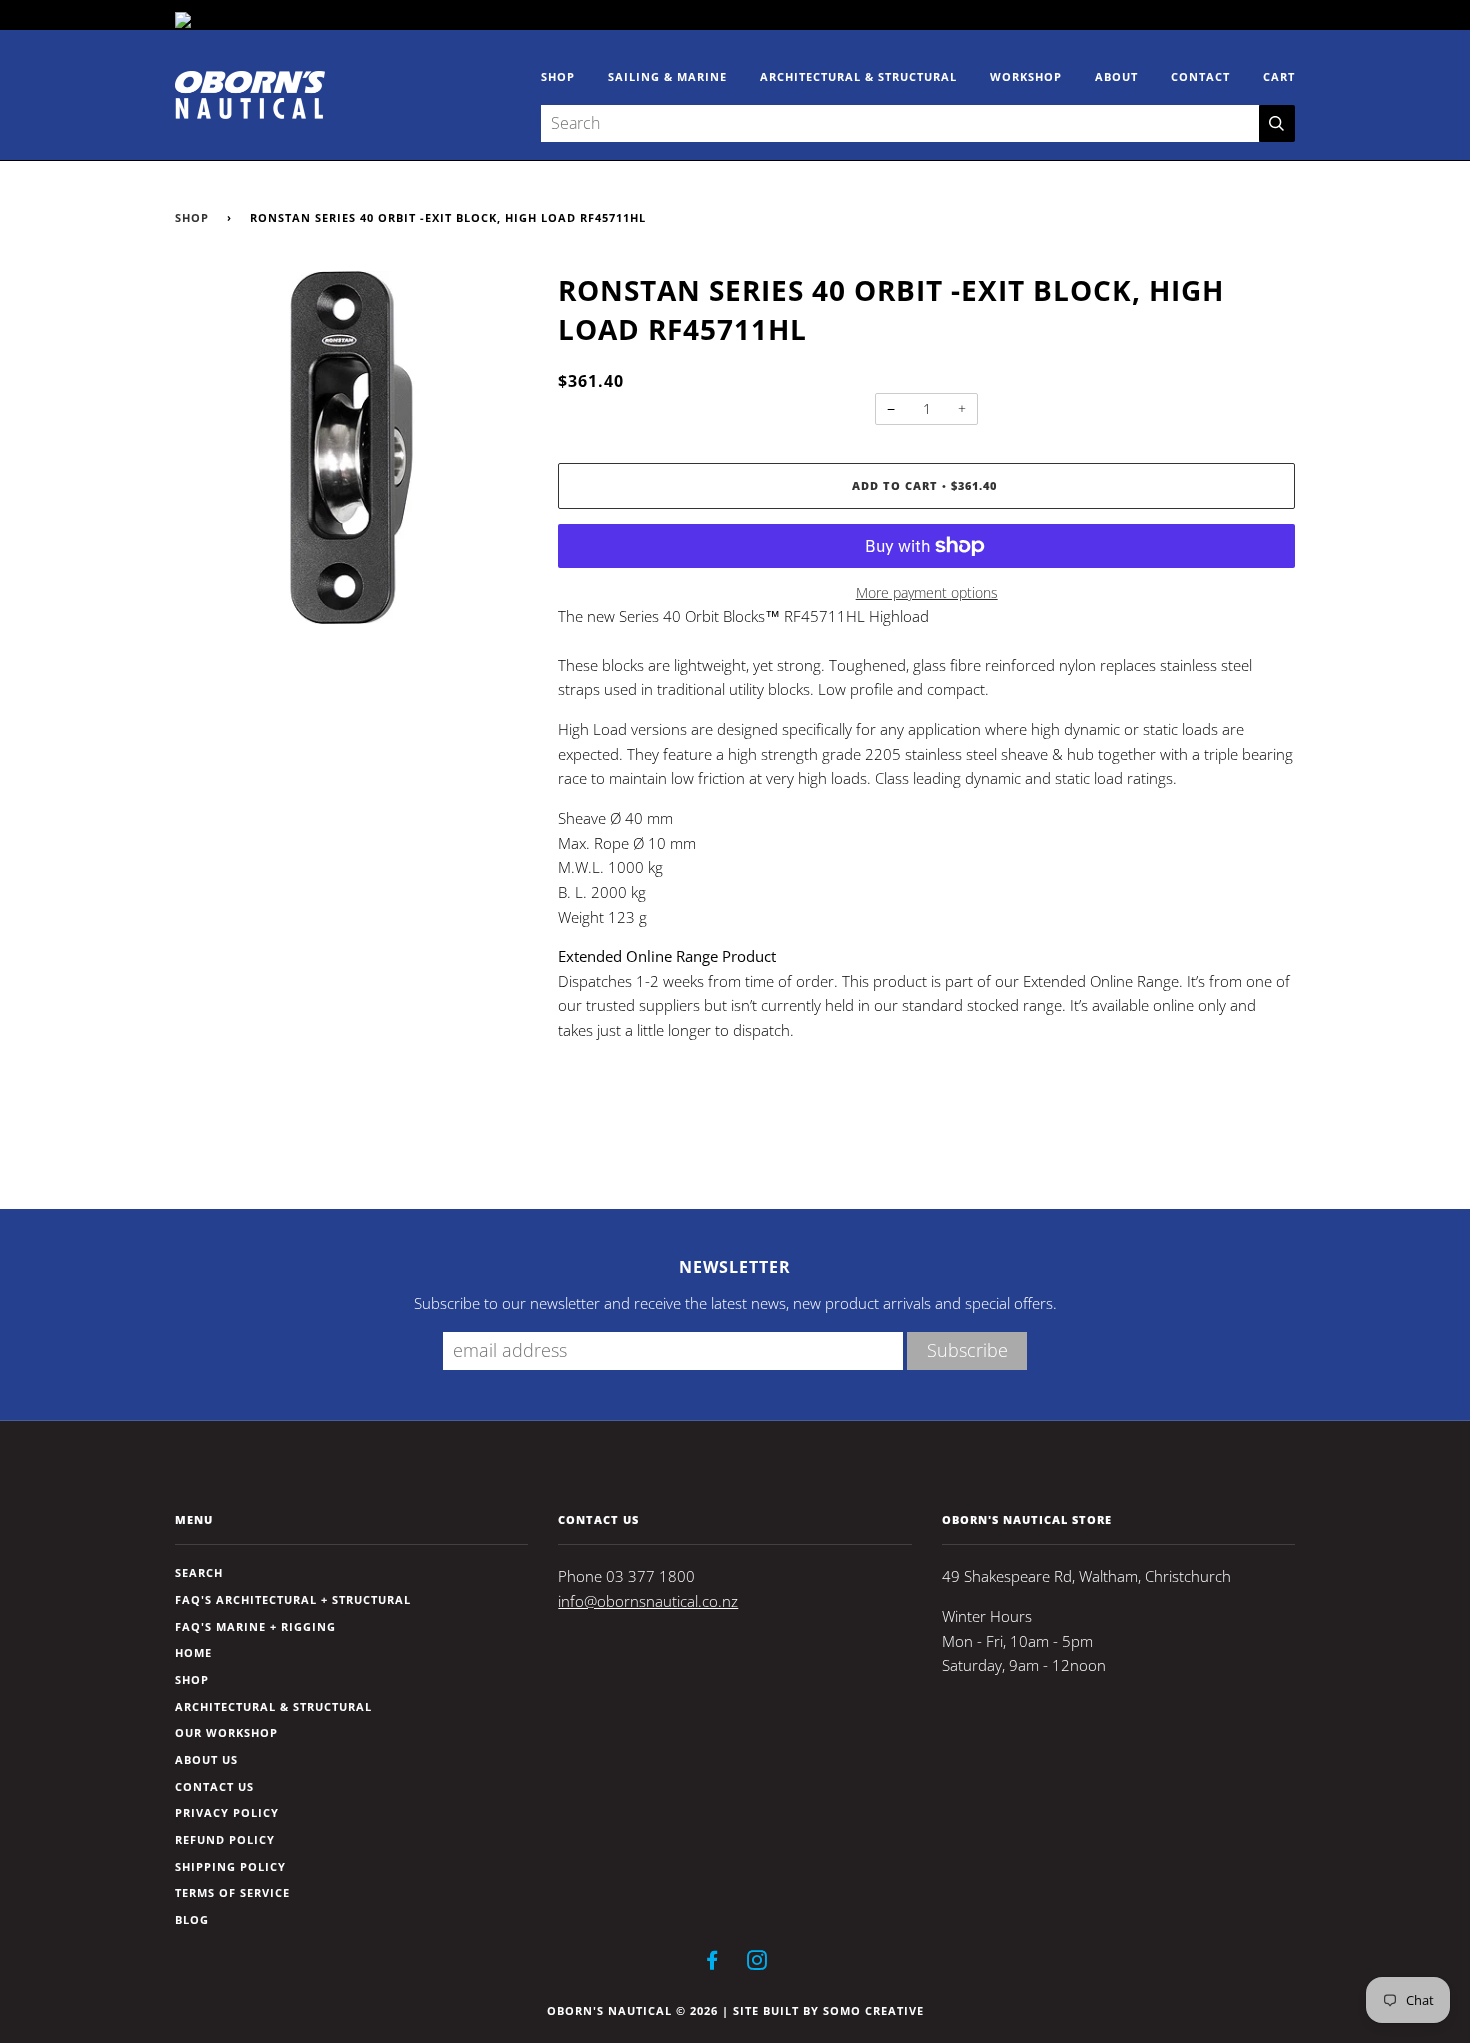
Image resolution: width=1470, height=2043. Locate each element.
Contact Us (214, 1786)
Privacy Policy (227, 1812)
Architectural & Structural (858, 76)
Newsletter (735, 1267)
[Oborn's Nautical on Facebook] (712, 1963)
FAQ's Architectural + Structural (293, 1599)
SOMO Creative (873, 2010)
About (1116, 76)
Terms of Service (232, 1892)
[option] (351, 447)
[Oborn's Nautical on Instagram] (757, 1963)
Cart (1279, 76)
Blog (192, 1919)
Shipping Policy (230, 1866)
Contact (1200, 76)
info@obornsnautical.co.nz (648, 1601)
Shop (558, 76)
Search (199, 1572)
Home (193, 1652)
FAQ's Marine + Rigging (255, 1626)
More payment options (927, 592)
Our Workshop (226, 1732)
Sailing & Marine (667, 76)
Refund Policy (225, 1839)
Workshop (1026, 76)
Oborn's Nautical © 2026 (632, 2010)
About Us (206, 1759)
